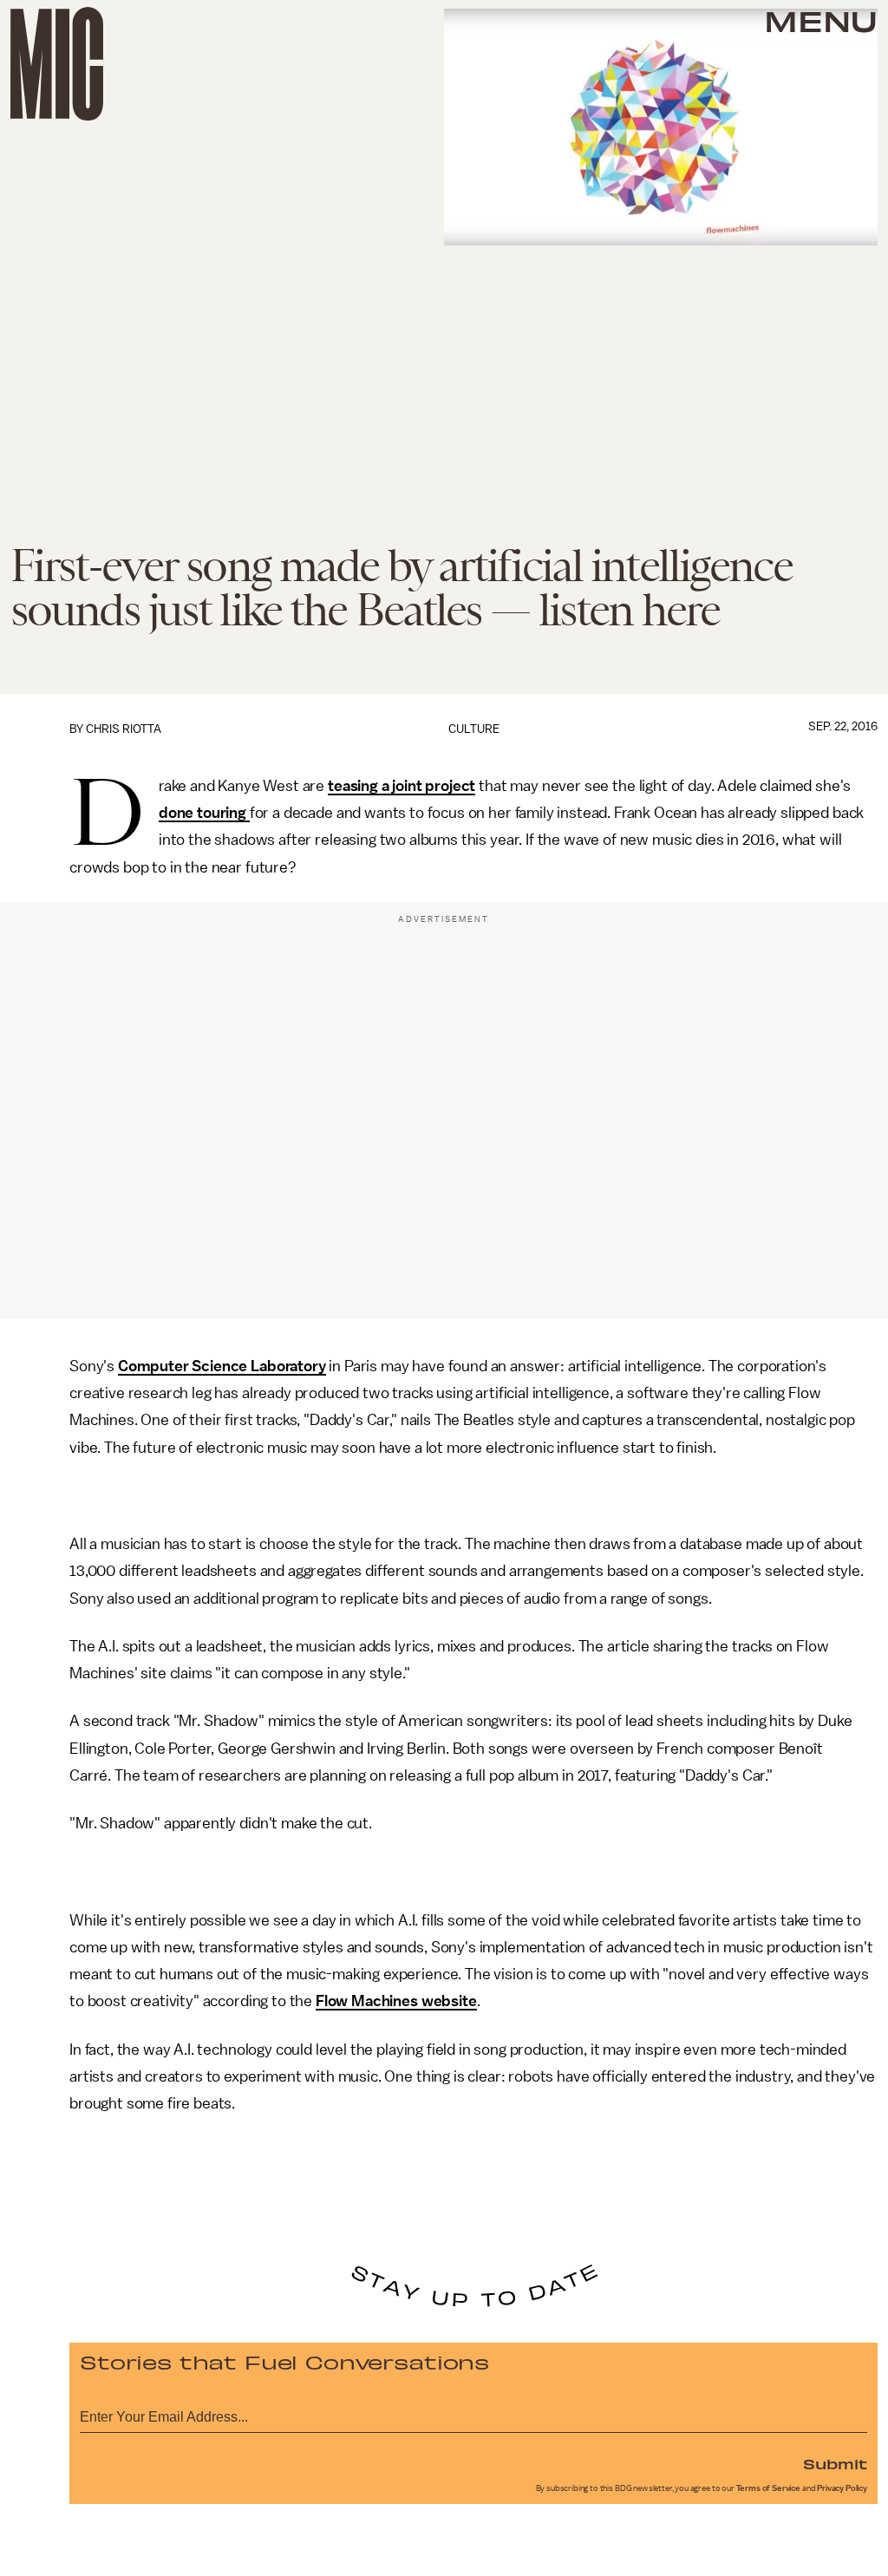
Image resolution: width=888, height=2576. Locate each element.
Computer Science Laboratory (222, 1366)
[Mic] (57, 64)
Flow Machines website (396, 2001)
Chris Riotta (124, 729)
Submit (835, 2463)
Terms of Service (768, 2488)
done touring (204, 813)
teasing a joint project (402, 786)
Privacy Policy (842, 2488)
